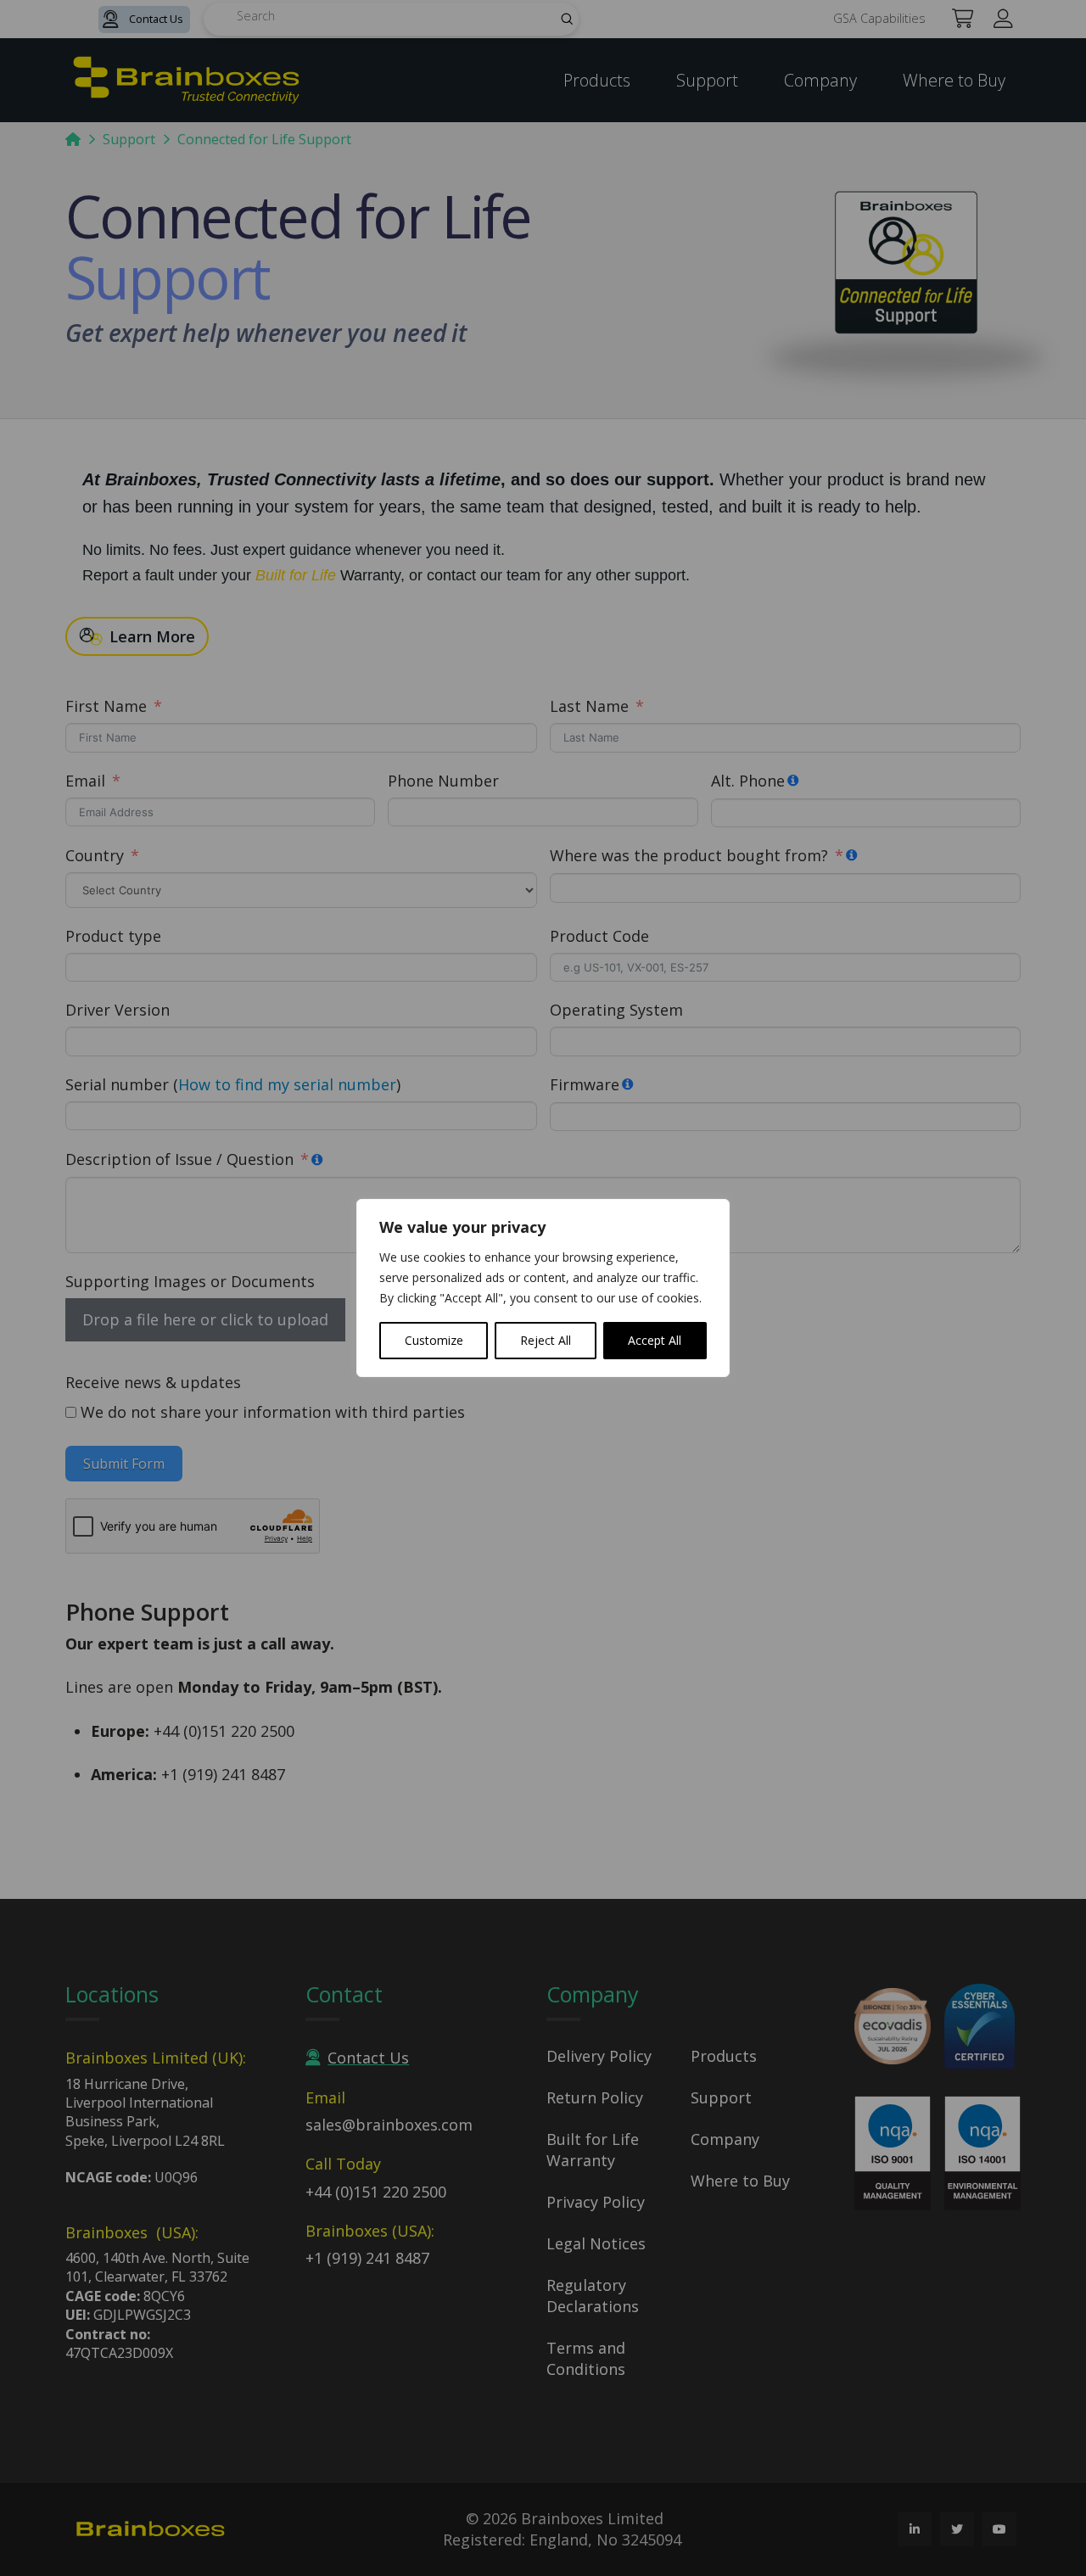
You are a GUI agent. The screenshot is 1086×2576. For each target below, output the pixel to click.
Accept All (655, 1340)
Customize (434, 1340)
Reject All (546, 1340)
